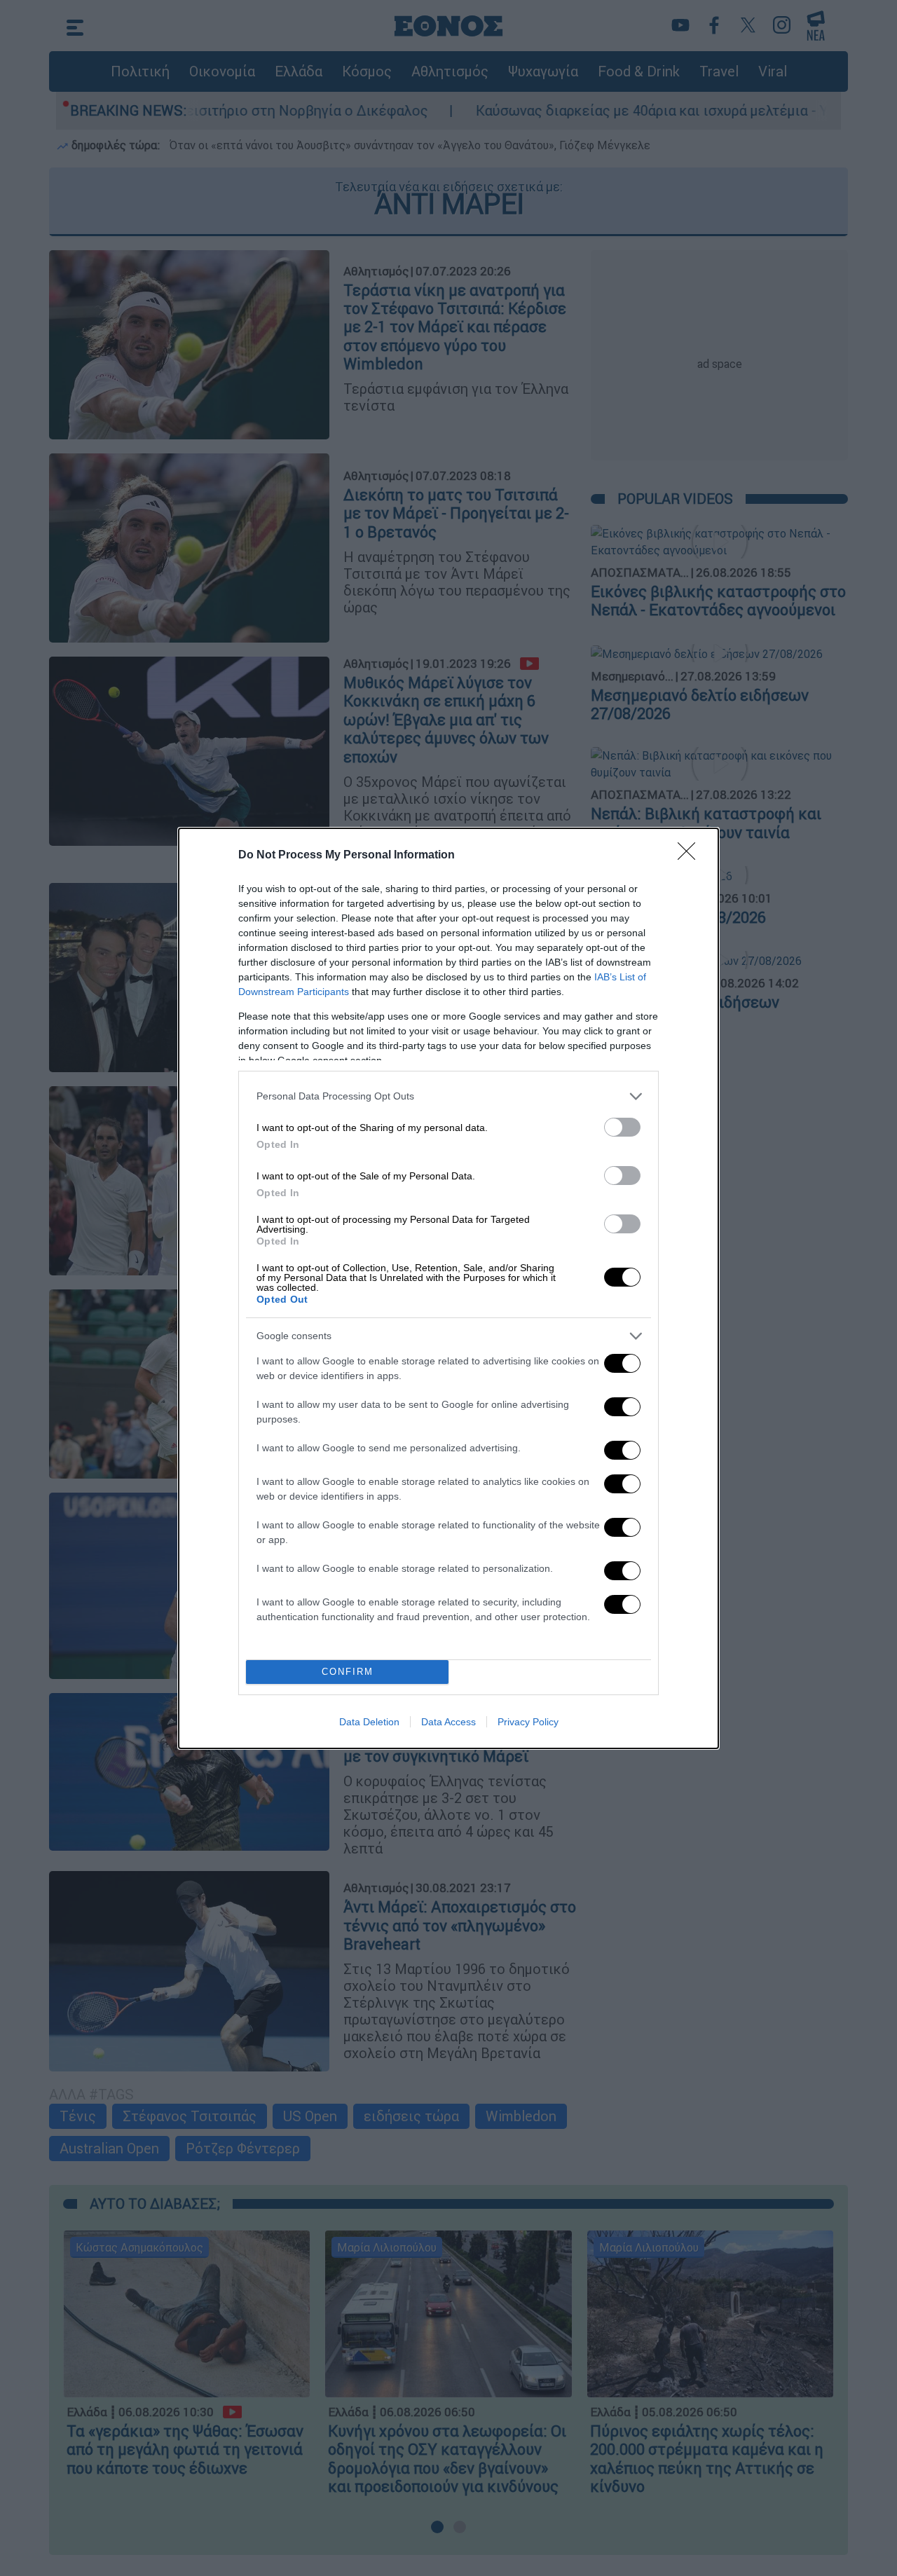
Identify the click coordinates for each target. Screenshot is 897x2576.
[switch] (622, 1127)
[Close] (691, 856)
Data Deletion (369, 1722)
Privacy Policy (528, 1722)
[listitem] (448, 1096)
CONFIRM (348, 1672)
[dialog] (448, 1288)
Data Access (448, 1722)
